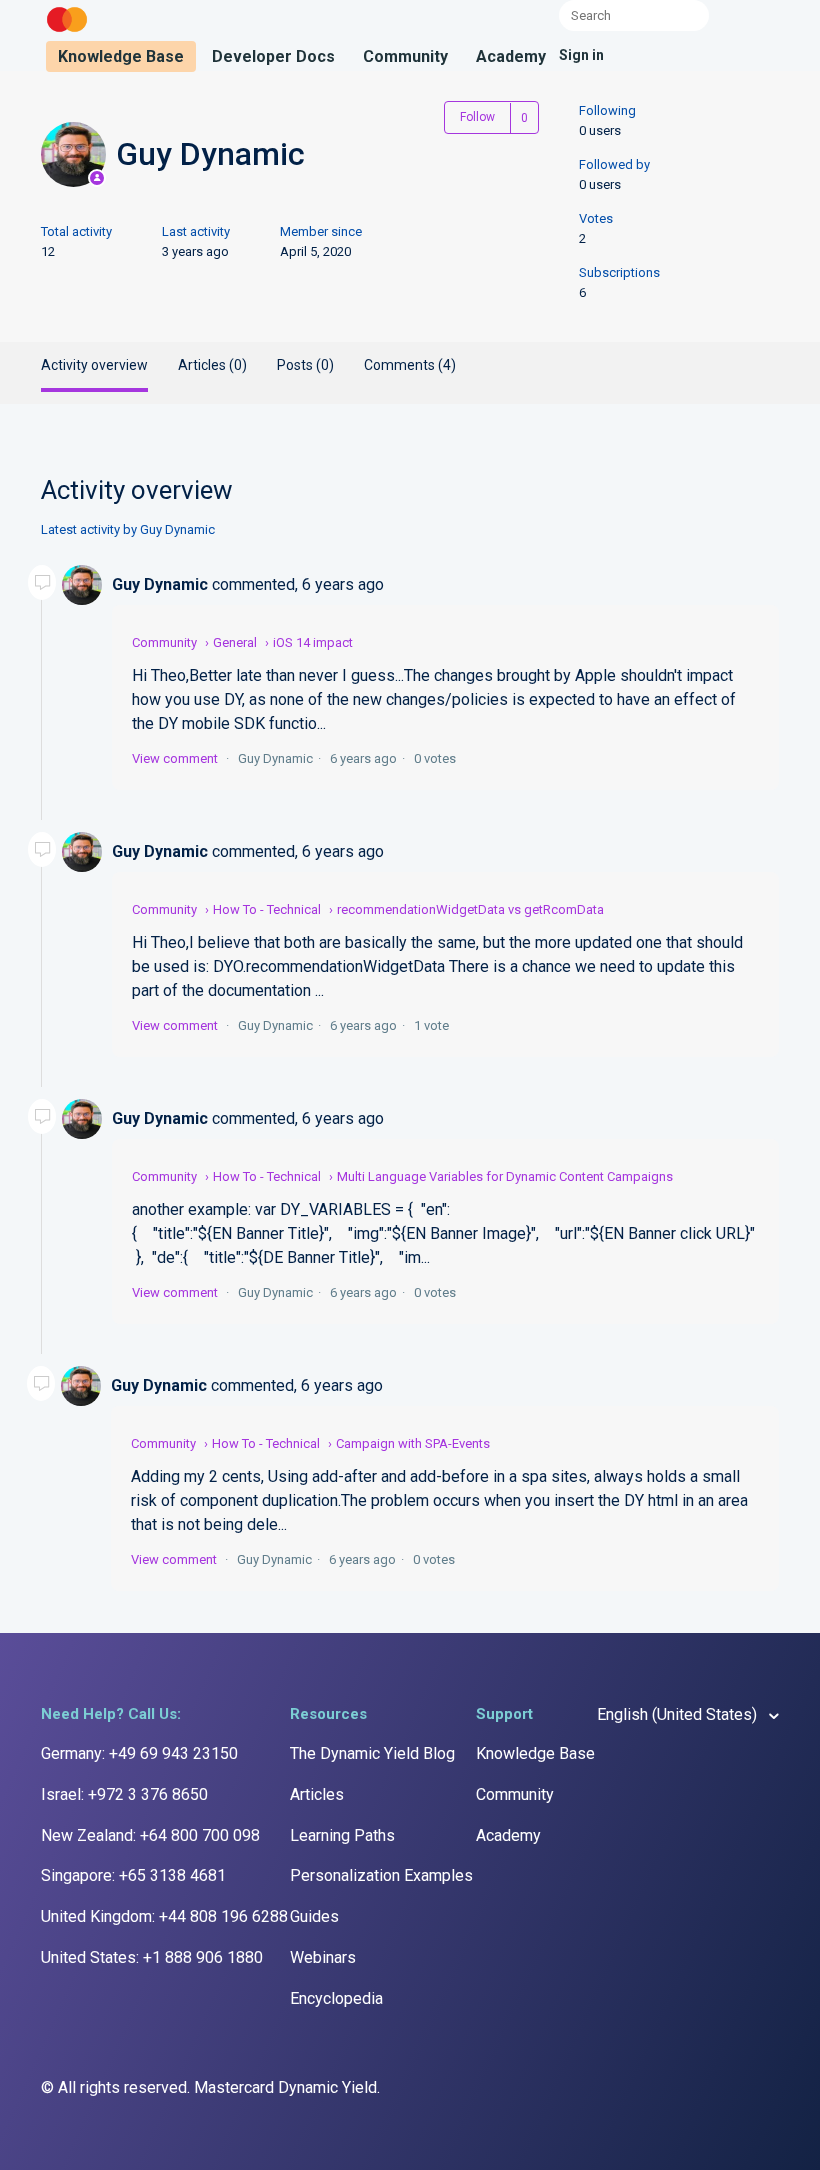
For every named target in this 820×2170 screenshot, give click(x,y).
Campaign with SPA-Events (413, 1443)
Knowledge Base (121, 56)
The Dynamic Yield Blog (372, 1753)
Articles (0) (212, 365)
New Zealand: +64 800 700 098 (150, 1835)
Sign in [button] (581, 55)
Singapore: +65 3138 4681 (133, 1875)
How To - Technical (267, 909)
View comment (175, 758)
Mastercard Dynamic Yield (285, 2087)
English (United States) (679, 1714)
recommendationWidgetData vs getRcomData (470, 909)
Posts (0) (305, 365)
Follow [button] (477, 117)
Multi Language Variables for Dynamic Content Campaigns (505, 1176)
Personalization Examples (381, 1875)
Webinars (323, 1957)
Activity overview (94, 365)
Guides (314, 1916)
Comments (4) (410, 365)
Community (405, 56)
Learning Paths (342, 1835)
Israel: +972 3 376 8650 (124, 1794)
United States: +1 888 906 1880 (152, 1957)
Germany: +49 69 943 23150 (139, 1753)
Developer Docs (273, 56)
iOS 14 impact (313, 642)
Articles (317, 1794)
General (235, 642)
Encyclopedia (336, 1998)
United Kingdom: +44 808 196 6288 (164, 1916)
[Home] (67, 32)
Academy (511, 56)
